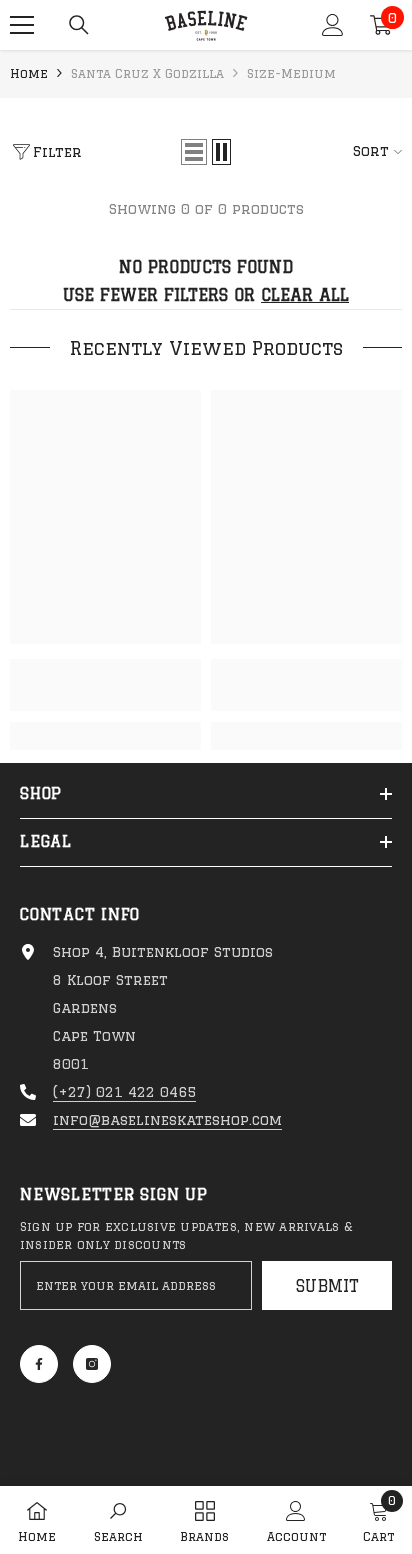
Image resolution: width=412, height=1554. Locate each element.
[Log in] (333, 25)
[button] (194, 152)
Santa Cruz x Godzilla (147, 73)
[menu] (22, 25)
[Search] (79, 25)
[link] (105, 685)
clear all (305, 295)
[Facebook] (39, 1364)
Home (29, 73)
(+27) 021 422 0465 (124, 1092)
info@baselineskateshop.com (167, 1120)
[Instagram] (92, 1364)
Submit (327, 1286)
